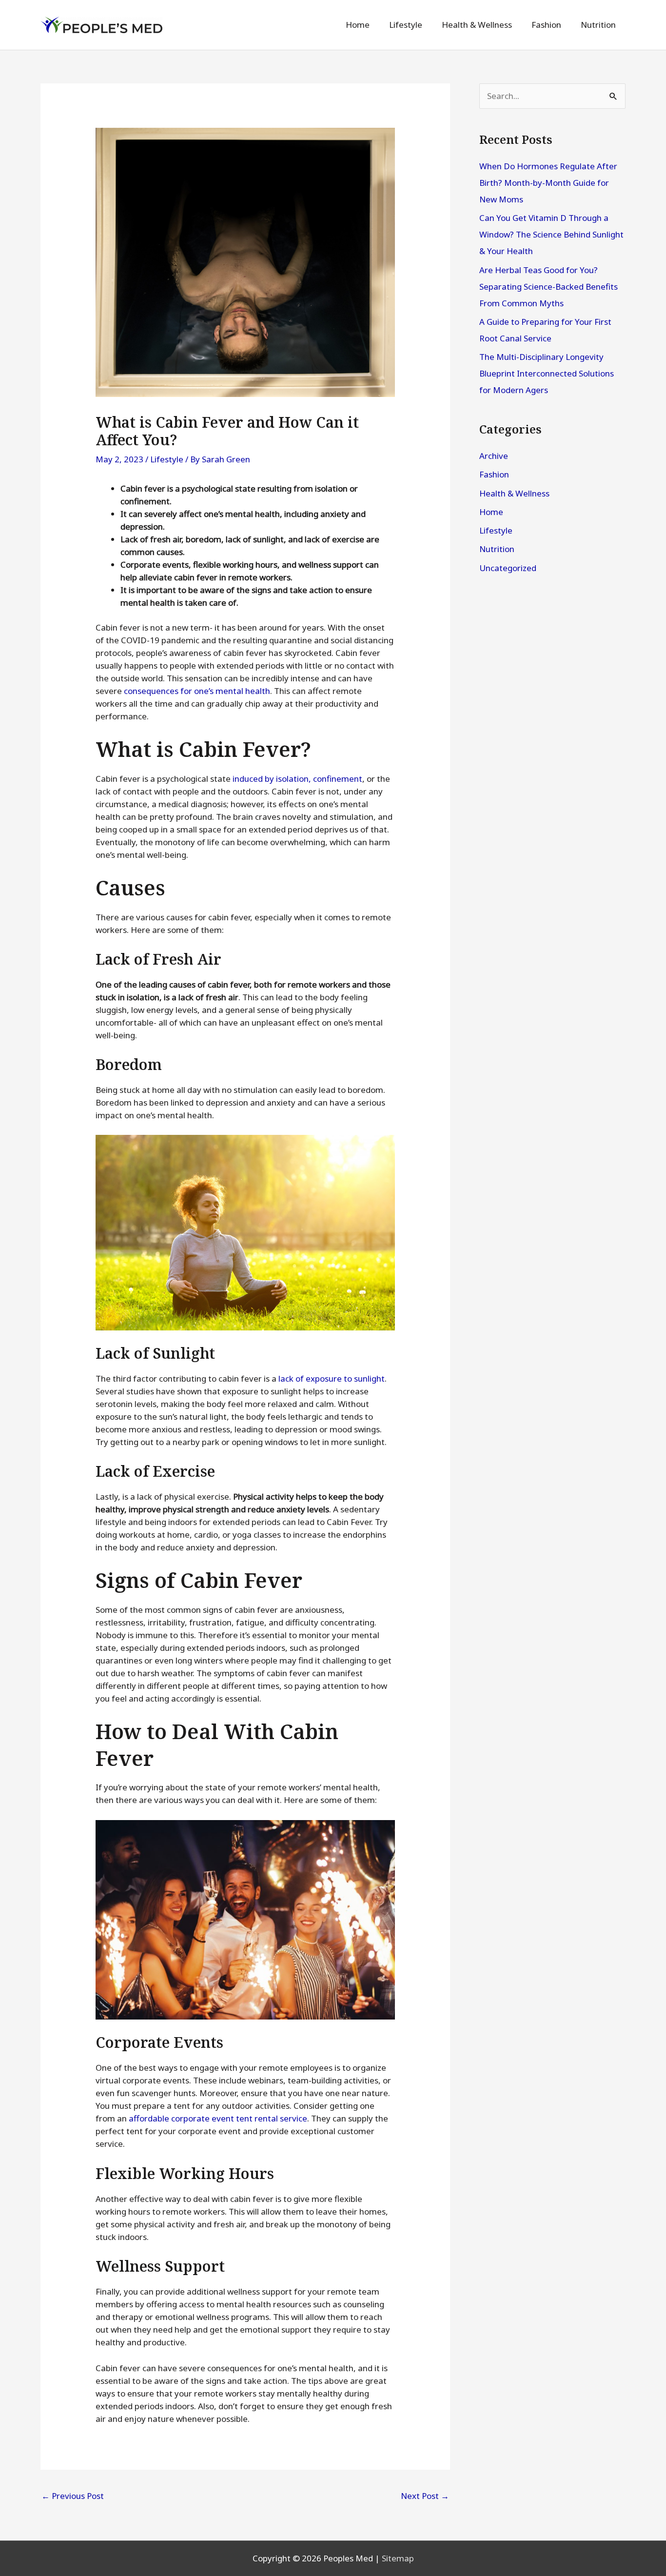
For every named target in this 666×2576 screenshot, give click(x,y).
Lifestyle (167, 459)
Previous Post (73, 2496)
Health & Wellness (514, 493)
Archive (494, 456)
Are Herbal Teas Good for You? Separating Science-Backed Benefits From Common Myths (548, 287)
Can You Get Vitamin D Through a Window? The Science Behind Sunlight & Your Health (551, 234)
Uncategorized (508, 568)
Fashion (494, 474)
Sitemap (398, 2558)
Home (491, 512)
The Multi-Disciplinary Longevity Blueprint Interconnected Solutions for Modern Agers (547, 373)
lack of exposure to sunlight (332, 1378)
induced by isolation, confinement (297, 779)
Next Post (425, 2496)
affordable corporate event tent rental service (218, 2118)
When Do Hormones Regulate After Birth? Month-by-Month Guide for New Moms (548, 183)
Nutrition (497, 549)
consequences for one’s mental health (197, 691)
